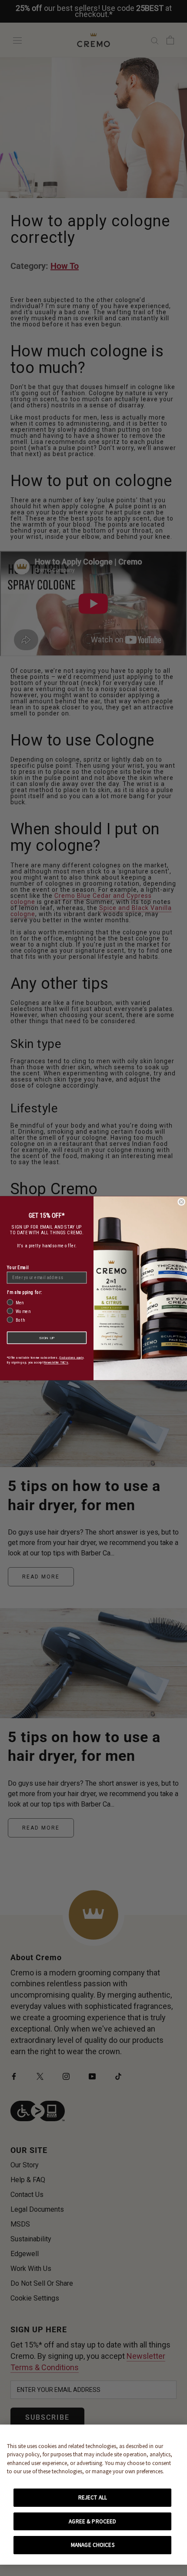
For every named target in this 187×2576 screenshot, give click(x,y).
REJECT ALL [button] (93, 2497)
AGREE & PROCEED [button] (92, 2521)
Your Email (18, 1267)
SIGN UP (47, 1338)
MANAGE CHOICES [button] (93, 2545)
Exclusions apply (72, 1357)
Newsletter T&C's (56, 1362)
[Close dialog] (181, 1202)
